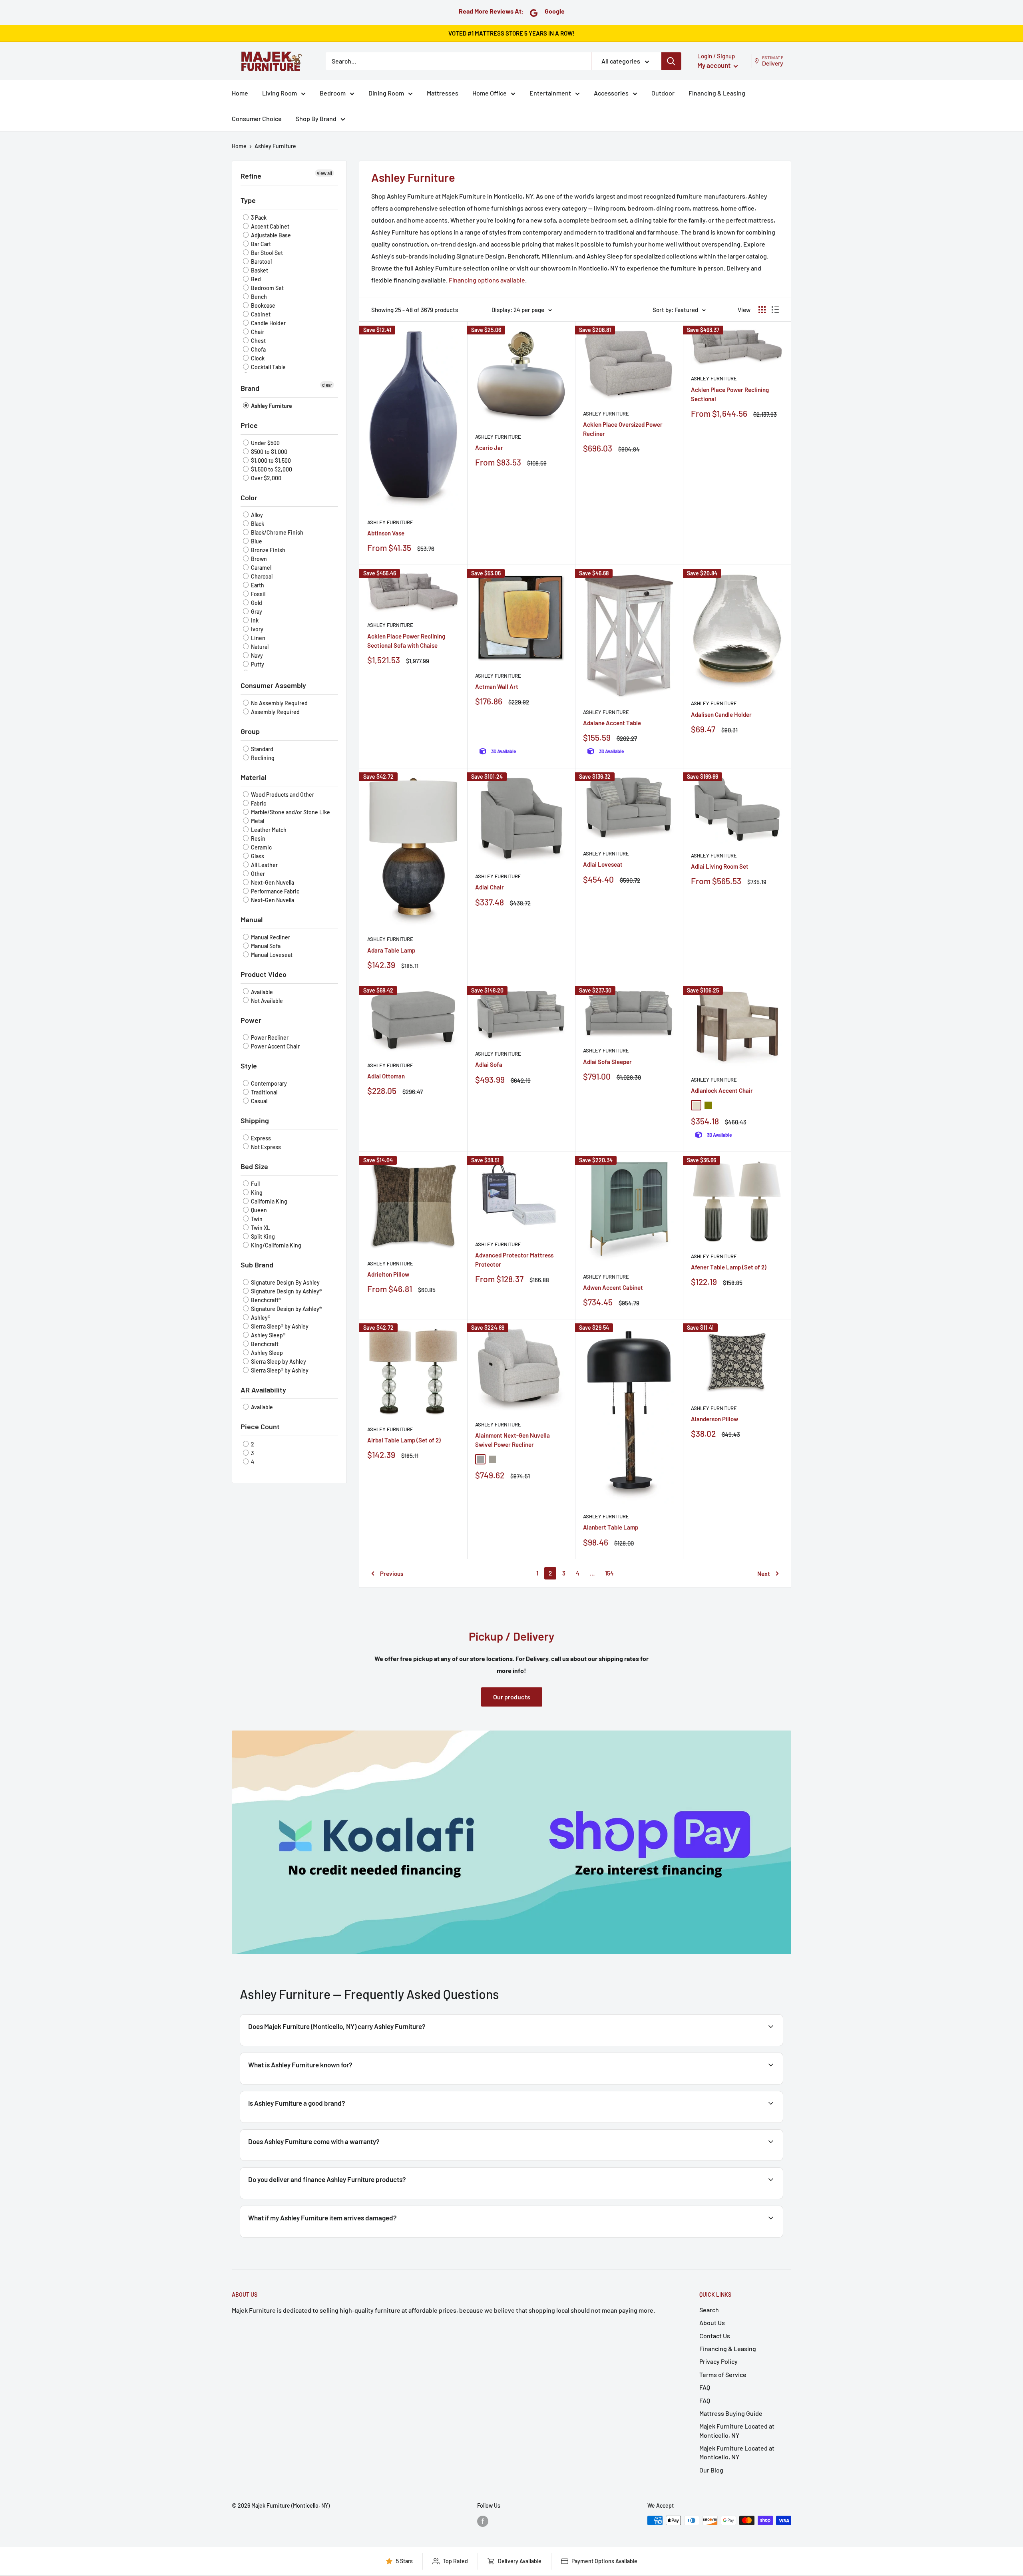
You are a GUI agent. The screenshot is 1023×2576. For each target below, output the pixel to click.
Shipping (255, 1120)
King (256, 1193)
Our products (512, 1697)
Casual (259, 1101)
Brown (258, 559)
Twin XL (260, 1228)
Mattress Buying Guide (731, 2413)
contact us (748, 2160)
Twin (256, 1219)
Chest (258, 341)
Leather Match (268, 830)
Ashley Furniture (275, 146)
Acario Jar (489, 448)
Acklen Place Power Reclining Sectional (730, 394)
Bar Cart (260, 244)
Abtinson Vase (386, 533)
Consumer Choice (257, 118)
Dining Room (386, 93)
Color (249, 497)
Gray (256, 612)
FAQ (705, 2387)
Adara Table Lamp (391, 950)
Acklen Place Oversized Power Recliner (623, 429)
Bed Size (254, 1166)
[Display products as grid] (762, 310)
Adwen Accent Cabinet (613, 1287)
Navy (256, 655)
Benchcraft (264, 1344)
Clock (257, 358)
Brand (250, 388)
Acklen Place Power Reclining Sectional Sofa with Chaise (406, 641)
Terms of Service (723, 2374)
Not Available (266, 1001)
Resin (258, 838)
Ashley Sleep (266, 1353)
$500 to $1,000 (269, 452)
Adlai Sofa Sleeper (607, 1062)
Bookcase (263, 305)
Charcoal (261, 576)
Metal (257, 821)
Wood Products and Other (282, 795)
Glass (257, 856)
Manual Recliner (270, 937)
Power (251, 1020)
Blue (256, 541)
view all (324, 173)
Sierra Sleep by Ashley (278, 1362)
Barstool (261, 262)
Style (249, 1066)
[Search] (671, 61)
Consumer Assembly (273, 685)
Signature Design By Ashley (285, 1282)
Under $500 (265, 443)
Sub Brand (257, 1265)
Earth (257, 585)
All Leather (264, 865)
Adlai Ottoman (386, 1076)
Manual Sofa (265, 946)
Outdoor (663, 93)
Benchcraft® (265, 1300)
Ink (254, 620)
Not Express (265, 1147)
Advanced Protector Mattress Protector (514, 1260)
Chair (257, 332)
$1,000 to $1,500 (270, 460)
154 (609, 1573)
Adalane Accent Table (612, 723)
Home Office (490, 93)
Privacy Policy (718, 2361)
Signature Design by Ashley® (286, 1291)
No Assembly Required (279, 703)
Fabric (258, 803)
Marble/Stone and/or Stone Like (290, 812)
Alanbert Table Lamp (611, 1527)
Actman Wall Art (497, 686)
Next (764, 1573)
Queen (258, 1210)
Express (260, 1138)
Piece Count (260, 1426)
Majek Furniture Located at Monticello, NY (737, 2430)
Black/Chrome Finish (277, 532)
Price (249, 425)
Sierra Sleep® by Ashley (279, 1326)
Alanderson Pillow (715, 1419)
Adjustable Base (270, 235)
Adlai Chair (490, 887)
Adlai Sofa (489, 1064)
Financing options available (487, 280)
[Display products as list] (775, 310)
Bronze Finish (268, 550)
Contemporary (268, 1083)
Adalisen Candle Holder (721, 714)
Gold (256, 603)
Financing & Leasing (717, 93)
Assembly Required (275, 712)
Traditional (264, 1092)
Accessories (611, 93)
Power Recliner (269, 1037)
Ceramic (261, 847)
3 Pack (258, 218)
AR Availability (263, 1390)
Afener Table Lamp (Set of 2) (729, 1267)
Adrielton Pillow (388, 1274)
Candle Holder (268, 323)
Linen (258, 638)
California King (269, 1201)
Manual (252, 919)
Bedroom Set (267, 288)
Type (248, 200)
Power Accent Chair (275, 1046)
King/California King (276, 1245)
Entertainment (550, 93)
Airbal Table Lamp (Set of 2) (404, 1440)
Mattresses (443, 93)
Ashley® (260, 1318)
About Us (712, 2322)
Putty (257, 664)
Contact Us (715, 2336)
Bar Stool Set (266, 253)
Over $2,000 (266, 478)
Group (250, 731)
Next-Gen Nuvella (272, 882)
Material (253, 777)
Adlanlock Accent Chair (722, 1090)
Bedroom (333, 93)
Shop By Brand (316, 118)
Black (257, 524)
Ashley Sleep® (268, 1335)
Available (261, 992)
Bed (255, 279)
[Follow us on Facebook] (483, 2521)
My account (715, 65)
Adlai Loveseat (603, 864)
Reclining (262, 758)
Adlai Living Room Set (720, 866)
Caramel (261, 568)
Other (257, 874)
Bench (258, 297)
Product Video (264, 974)
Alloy (256, 515)
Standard (262, 749)
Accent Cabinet (270, 226)
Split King (262, 1236)
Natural (259, 647)
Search (709, 2310)
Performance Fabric (275, 891)
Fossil (258, 594)
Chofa (258, 349)
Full (255, 1184)
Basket (259, 270)
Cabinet (260, 314)
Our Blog (711, 2470)
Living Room (280, 93)
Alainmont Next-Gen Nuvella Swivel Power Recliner (512, 1440)
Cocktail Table (268, 367)
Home (240, 93)
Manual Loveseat (271, 955)
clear (327, 385)
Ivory (257, 629)
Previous (392, 1573)
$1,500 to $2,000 (271, 469)
